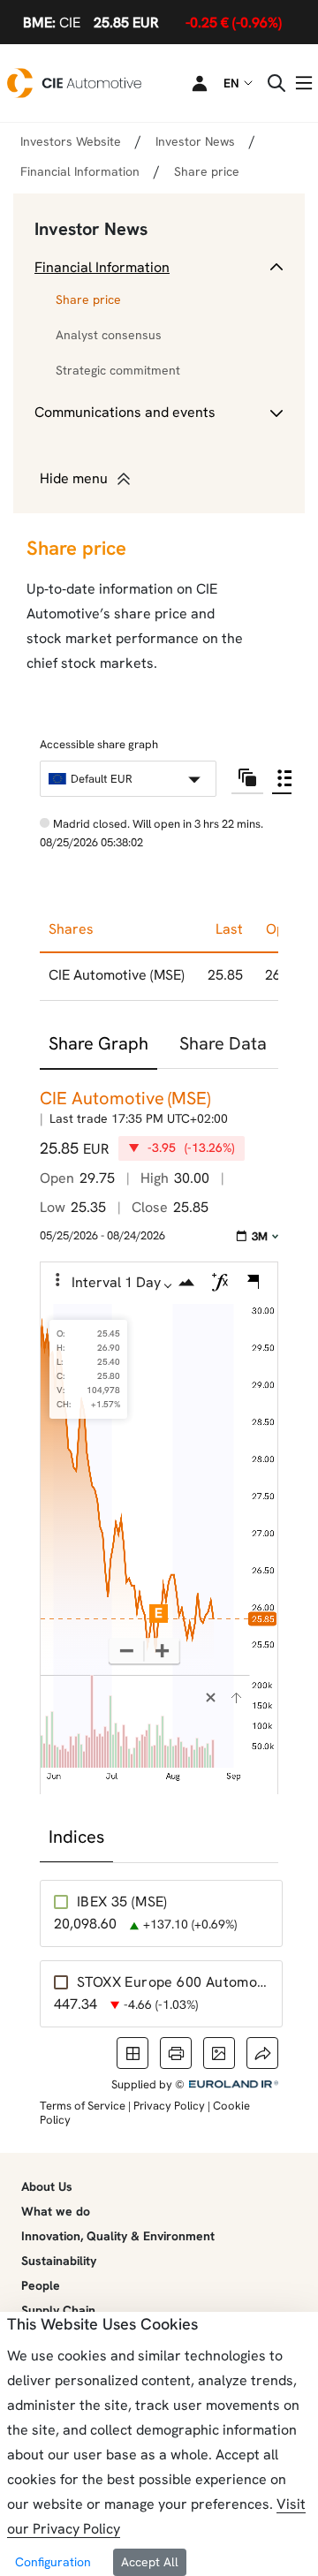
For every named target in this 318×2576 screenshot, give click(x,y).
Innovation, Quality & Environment (118, 2236)
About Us (47, 2186)
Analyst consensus (109, 335)
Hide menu (74, 478)
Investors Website (71, 141)
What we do (56, 2211)
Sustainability (59, 2261)
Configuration (53, 2562)
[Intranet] (189, 83)
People (41, 2285)
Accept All (150, 2562)
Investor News (91, 229)
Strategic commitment (118, 370)
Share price (88, 299)
